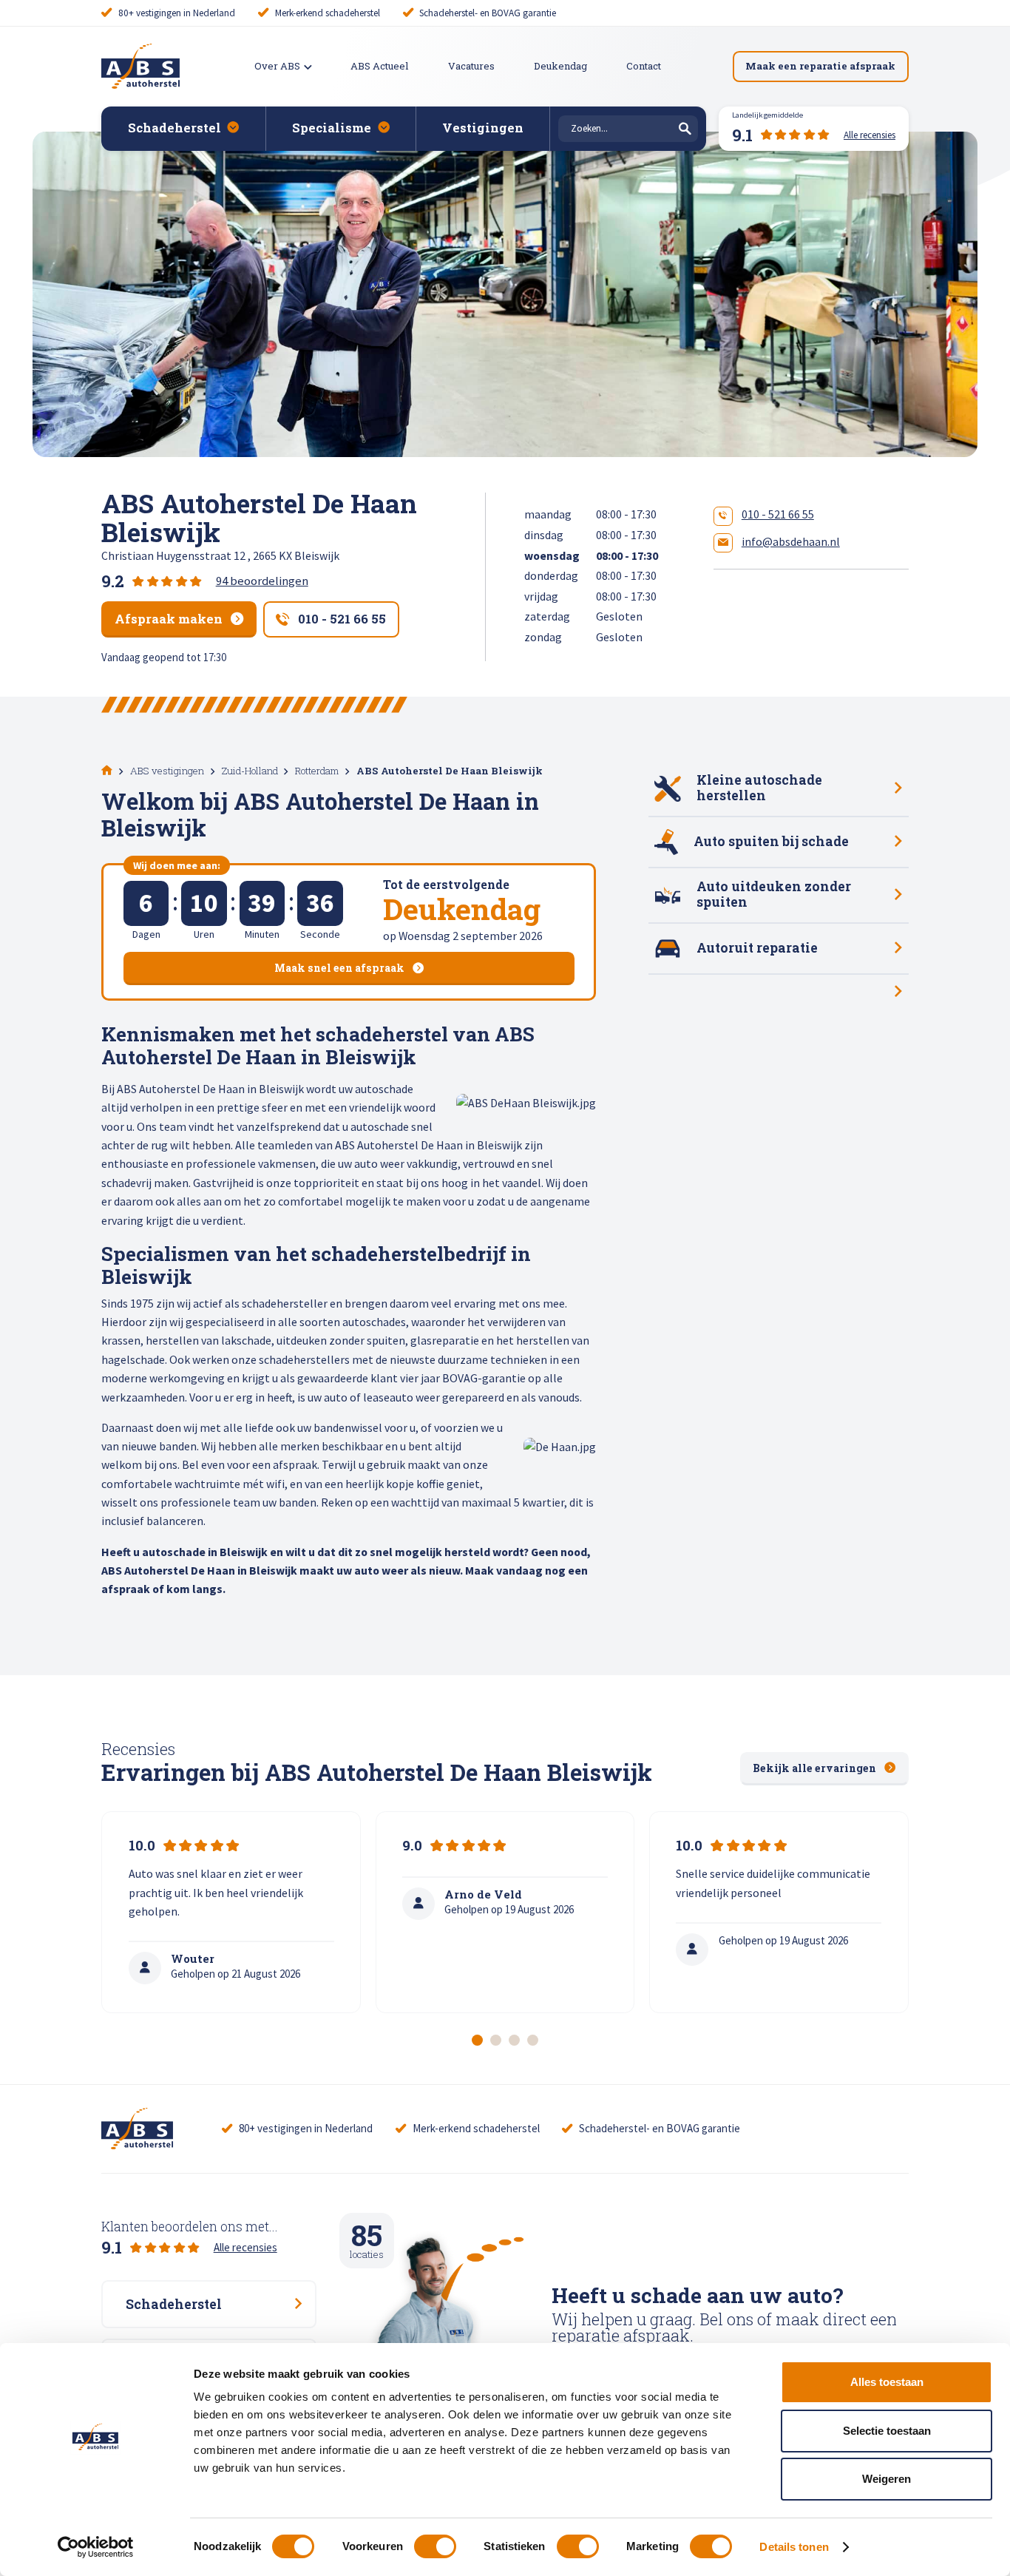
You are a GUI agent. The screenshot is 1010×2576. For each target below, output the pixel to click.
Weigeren (887, 2479)
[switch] (435, 2546)
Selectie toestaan (887, 2431)
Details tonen (794, 2547)
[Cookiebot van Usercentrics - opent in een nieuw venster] (96, 2547)
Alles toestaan (887, 2382)
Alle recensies (245, 2247)
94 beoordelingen (262, 581)
